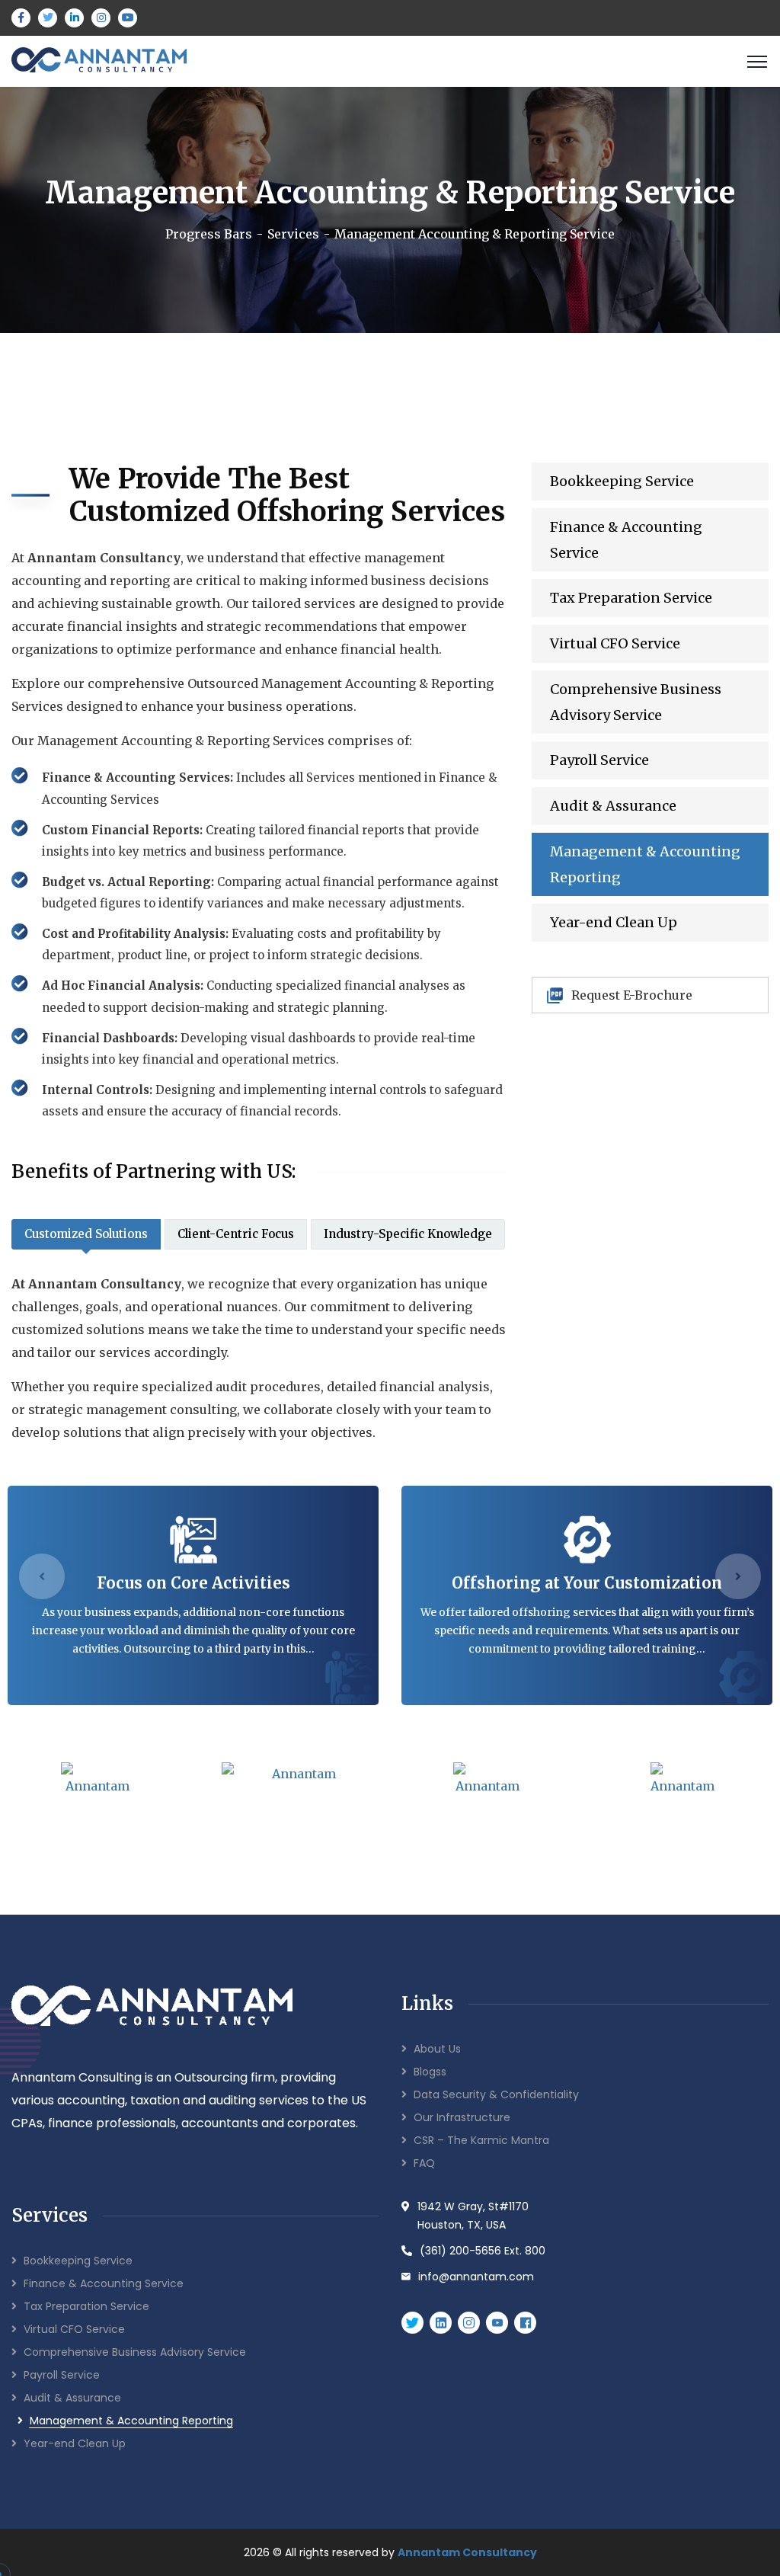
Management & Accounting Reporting (645, 864)
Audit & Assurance (613, 806)
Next (738, 1576)
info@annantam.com (476, 2277)
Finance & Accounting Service (626, 540)
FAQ (424, 2163)
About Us (437, 2049)
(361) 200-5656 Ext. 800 (483, 2251)
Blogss (430, 2072)
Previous (42, 1576)
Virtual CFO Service (615, 643)
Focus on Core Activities (193, 1583)
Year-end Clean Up (614, 922)
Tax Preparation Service (631, 598)
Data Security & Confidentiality (496, 2094)
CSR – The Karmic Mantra (481, 2140)
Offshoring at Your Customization (587, 1583)
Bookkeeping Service (622, 481)
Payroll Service (599, 760)
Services (293, 234)
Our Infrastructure (462, 2117)
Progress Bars (209, 234)
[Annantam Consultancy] (99, 60)
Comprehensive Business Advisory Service (636, 702)
